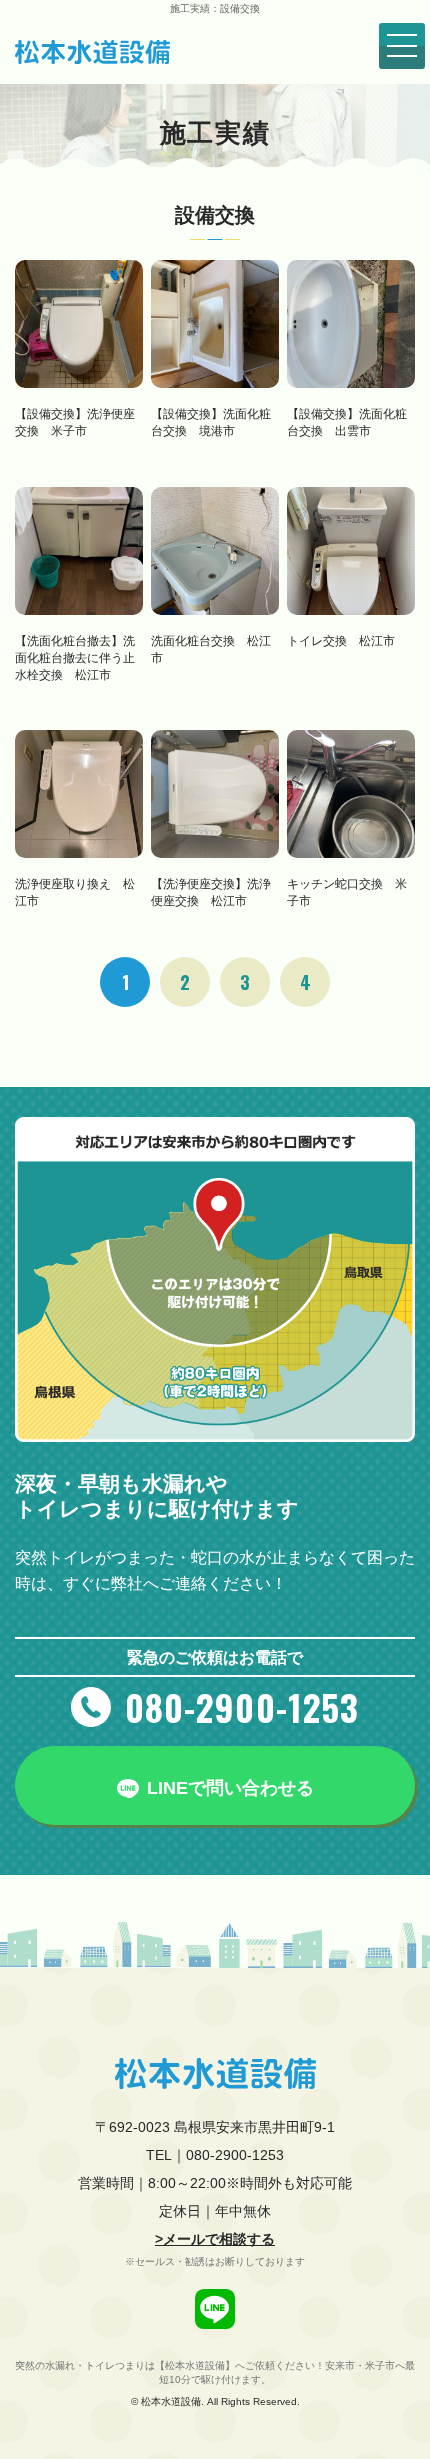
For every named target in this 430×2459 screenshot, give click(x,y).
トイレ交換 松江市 (341, 641)
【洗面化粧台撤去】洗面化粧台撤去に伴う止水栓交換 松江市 (75, 658)
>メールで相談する (215, 2239)
